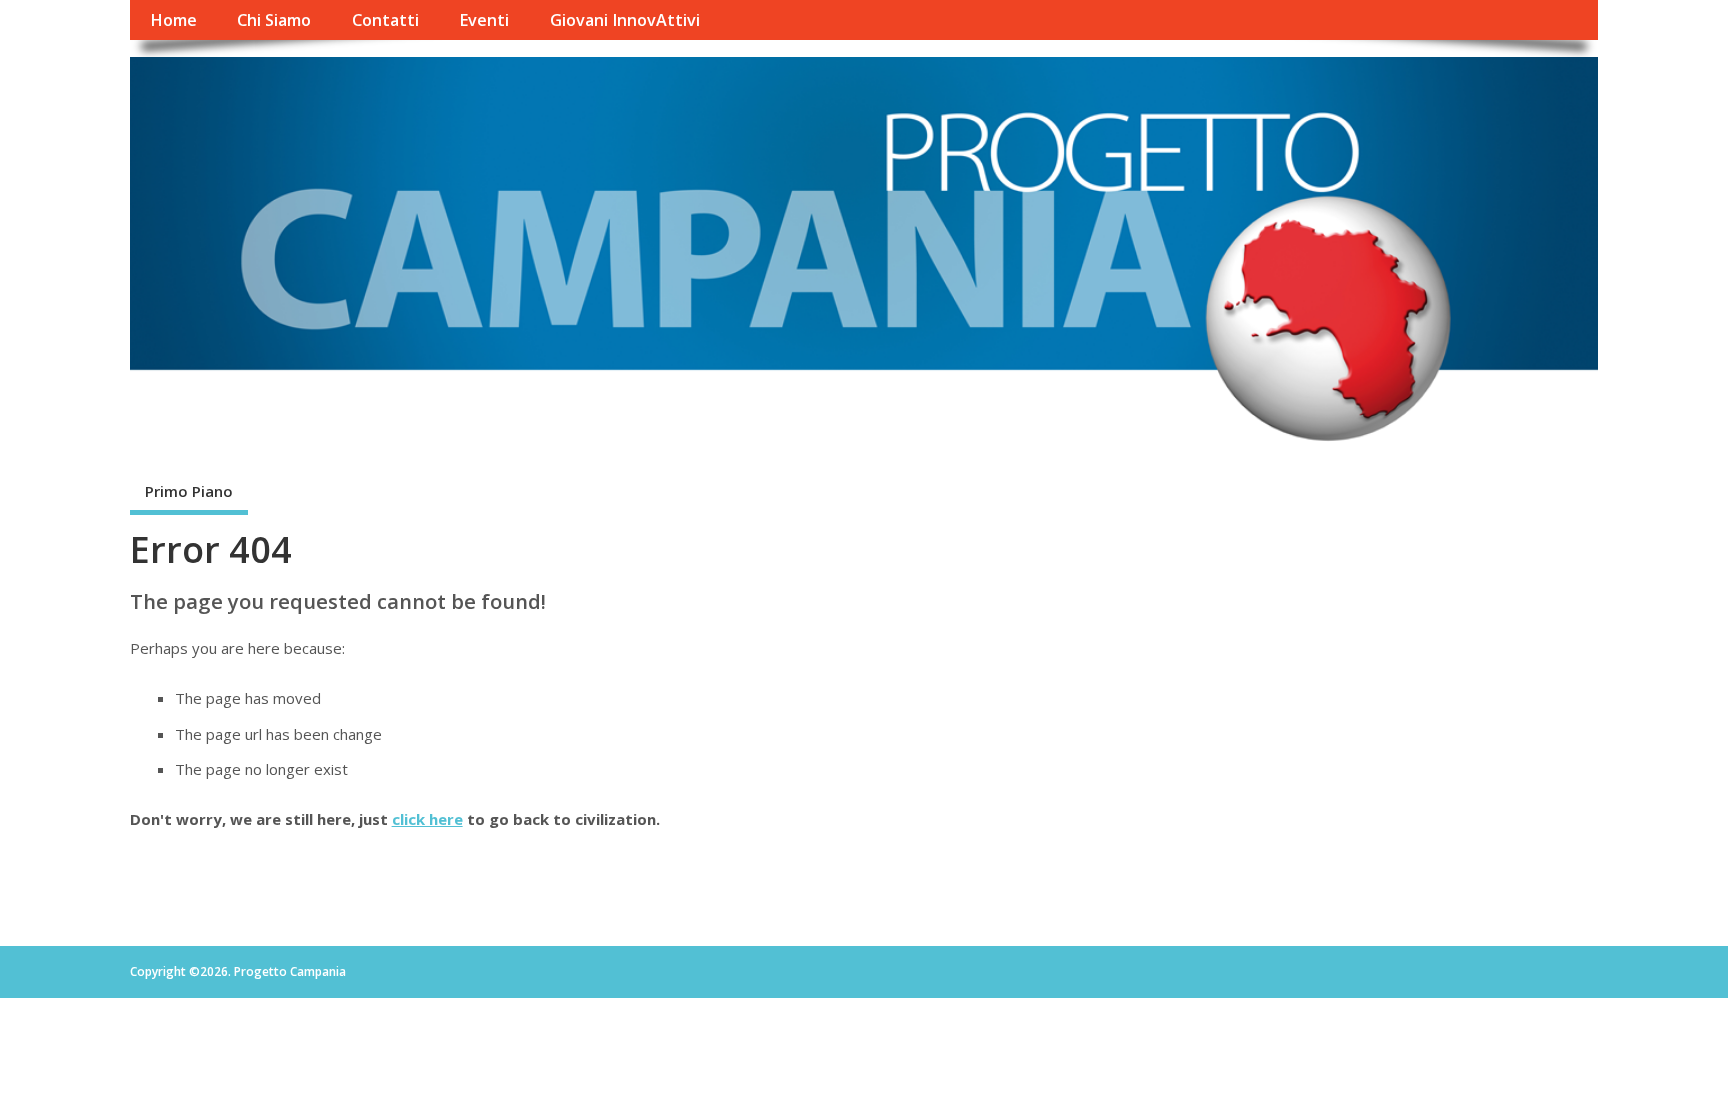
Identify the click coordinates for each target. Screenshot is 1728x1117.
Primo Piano (189, 491)
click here (427, 819)
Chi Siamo (274, 20)
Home (173, 20)
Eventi (484, 20)
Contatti (385, 20)
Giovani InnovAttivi (625, 20)
